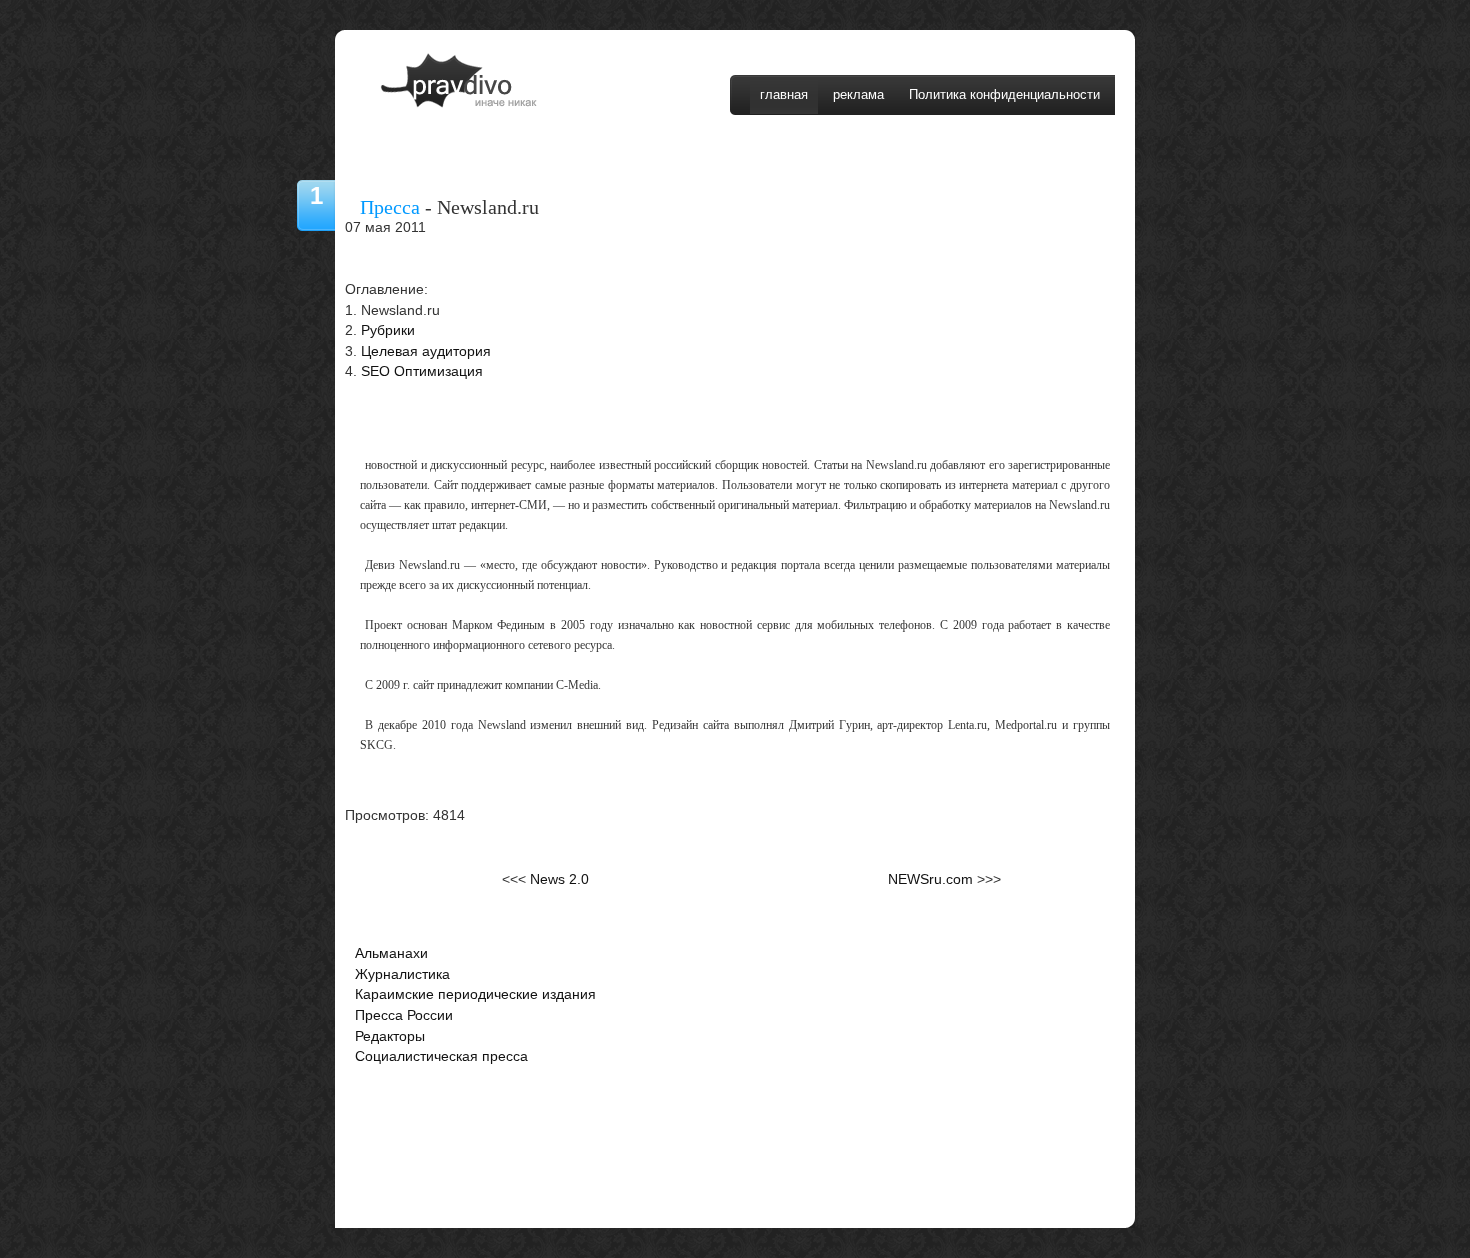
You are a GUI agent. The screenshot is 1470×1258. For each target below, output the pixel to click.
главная (784, 94)
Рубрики (388, 330)
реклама (858, 94)
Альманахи (391, 953)
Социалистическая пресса (441, 1056)
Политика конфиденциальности (1004, 94)
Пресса (390, 207)
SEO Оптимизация (422, 371)
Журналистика (402, 974)
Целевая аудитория (426, 351)
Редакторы (390, 1036)
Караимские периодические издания (475, 994)
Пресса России (404, 1015)
